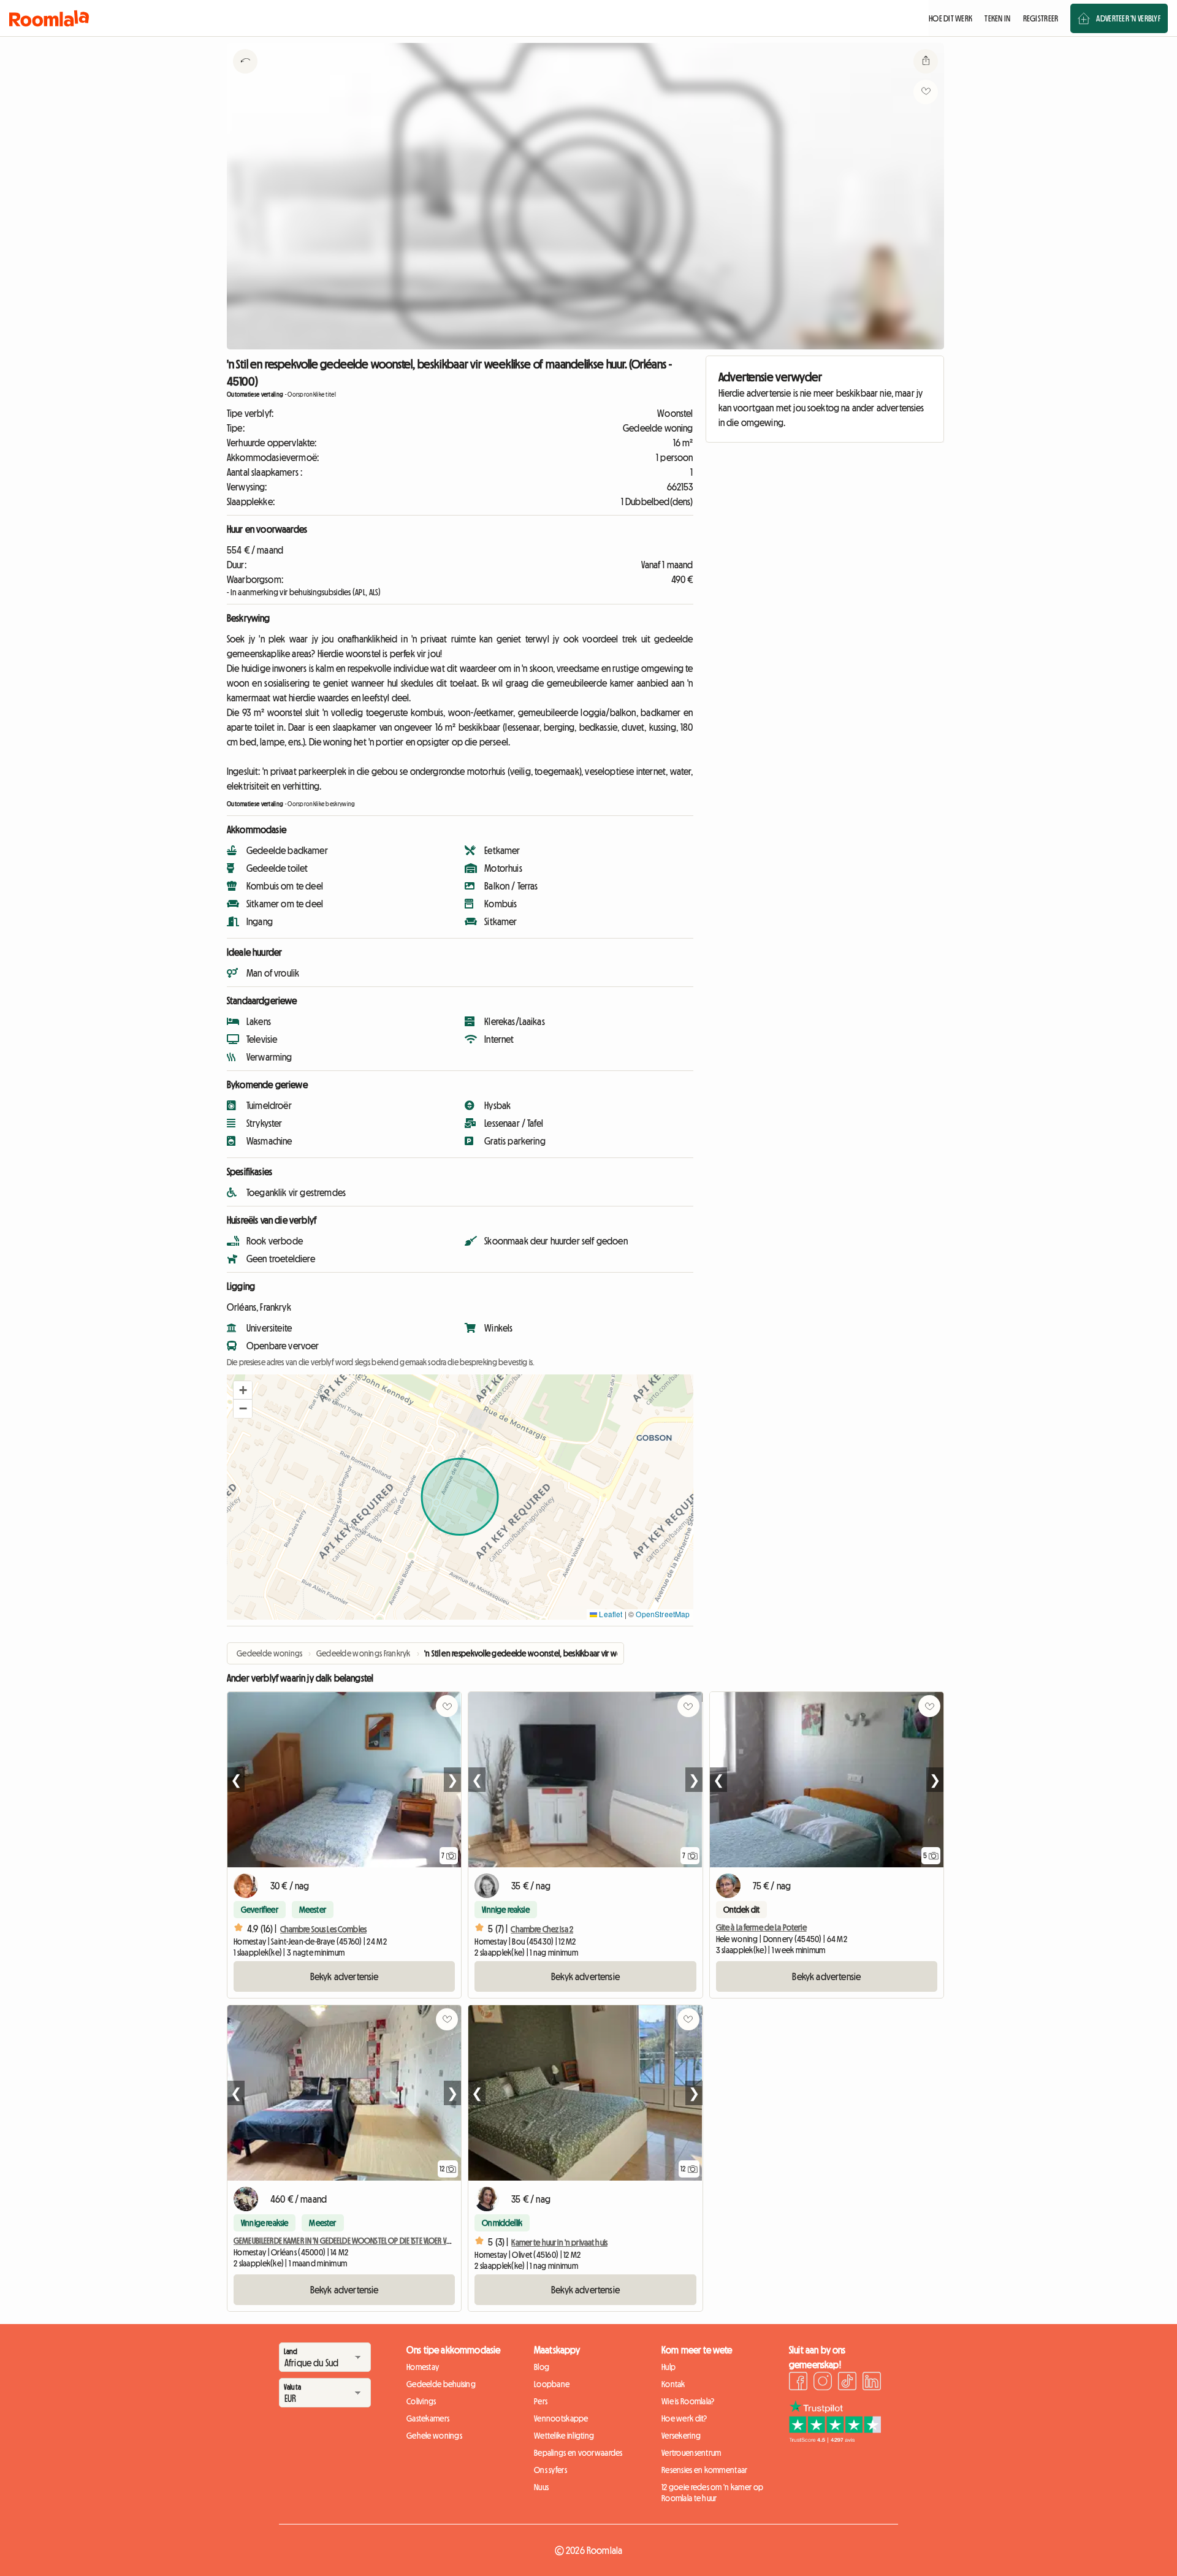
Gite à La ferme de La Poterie (761, 1927)
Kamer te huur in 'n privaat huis (559, 2243)
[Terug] (245, 77)
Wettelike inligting (564, 2436)
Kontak (673, 2384)
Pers (541, 2401)
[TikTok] (847, 2383)
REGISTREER (1041, 18)
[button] (243, 1390)
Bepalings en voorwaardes (578, 2453)
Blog (542, 2367)
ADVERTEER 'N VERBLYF (1128, 18)
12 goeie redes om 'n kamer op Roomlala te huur (712, 2493)
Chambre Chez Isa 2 (542, 1929)
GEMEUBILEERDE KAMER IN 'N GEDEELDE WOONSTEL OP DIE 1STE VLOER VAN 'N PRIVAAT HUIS (366, 2241)
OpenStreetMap (663, 1614)
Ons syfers (550, 2470)
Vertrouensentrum (691, 2453)
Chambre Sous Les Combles (323, 1929)
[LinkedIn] (872, 2383)
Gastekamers (428, 2418)
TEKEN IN (997, 18)
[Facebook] (798, 2383)
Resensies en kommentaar (704, 2470)
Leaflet (610, 1614)
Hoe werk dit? (684, 2418)
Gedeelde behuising (441, 2384)
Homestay (423, 2367)
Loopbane (552, 2384)
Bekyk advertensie (345, 1976)
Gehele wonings (434, 2436)
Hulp (668, 2367)
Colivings (421, 2401)
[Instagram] (823, 2383)
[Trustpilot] (835, 2439)
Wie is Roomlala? (688, 2401)
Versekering (681, 2436)
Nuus (541, 2487)
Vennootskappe (561, 2418)
